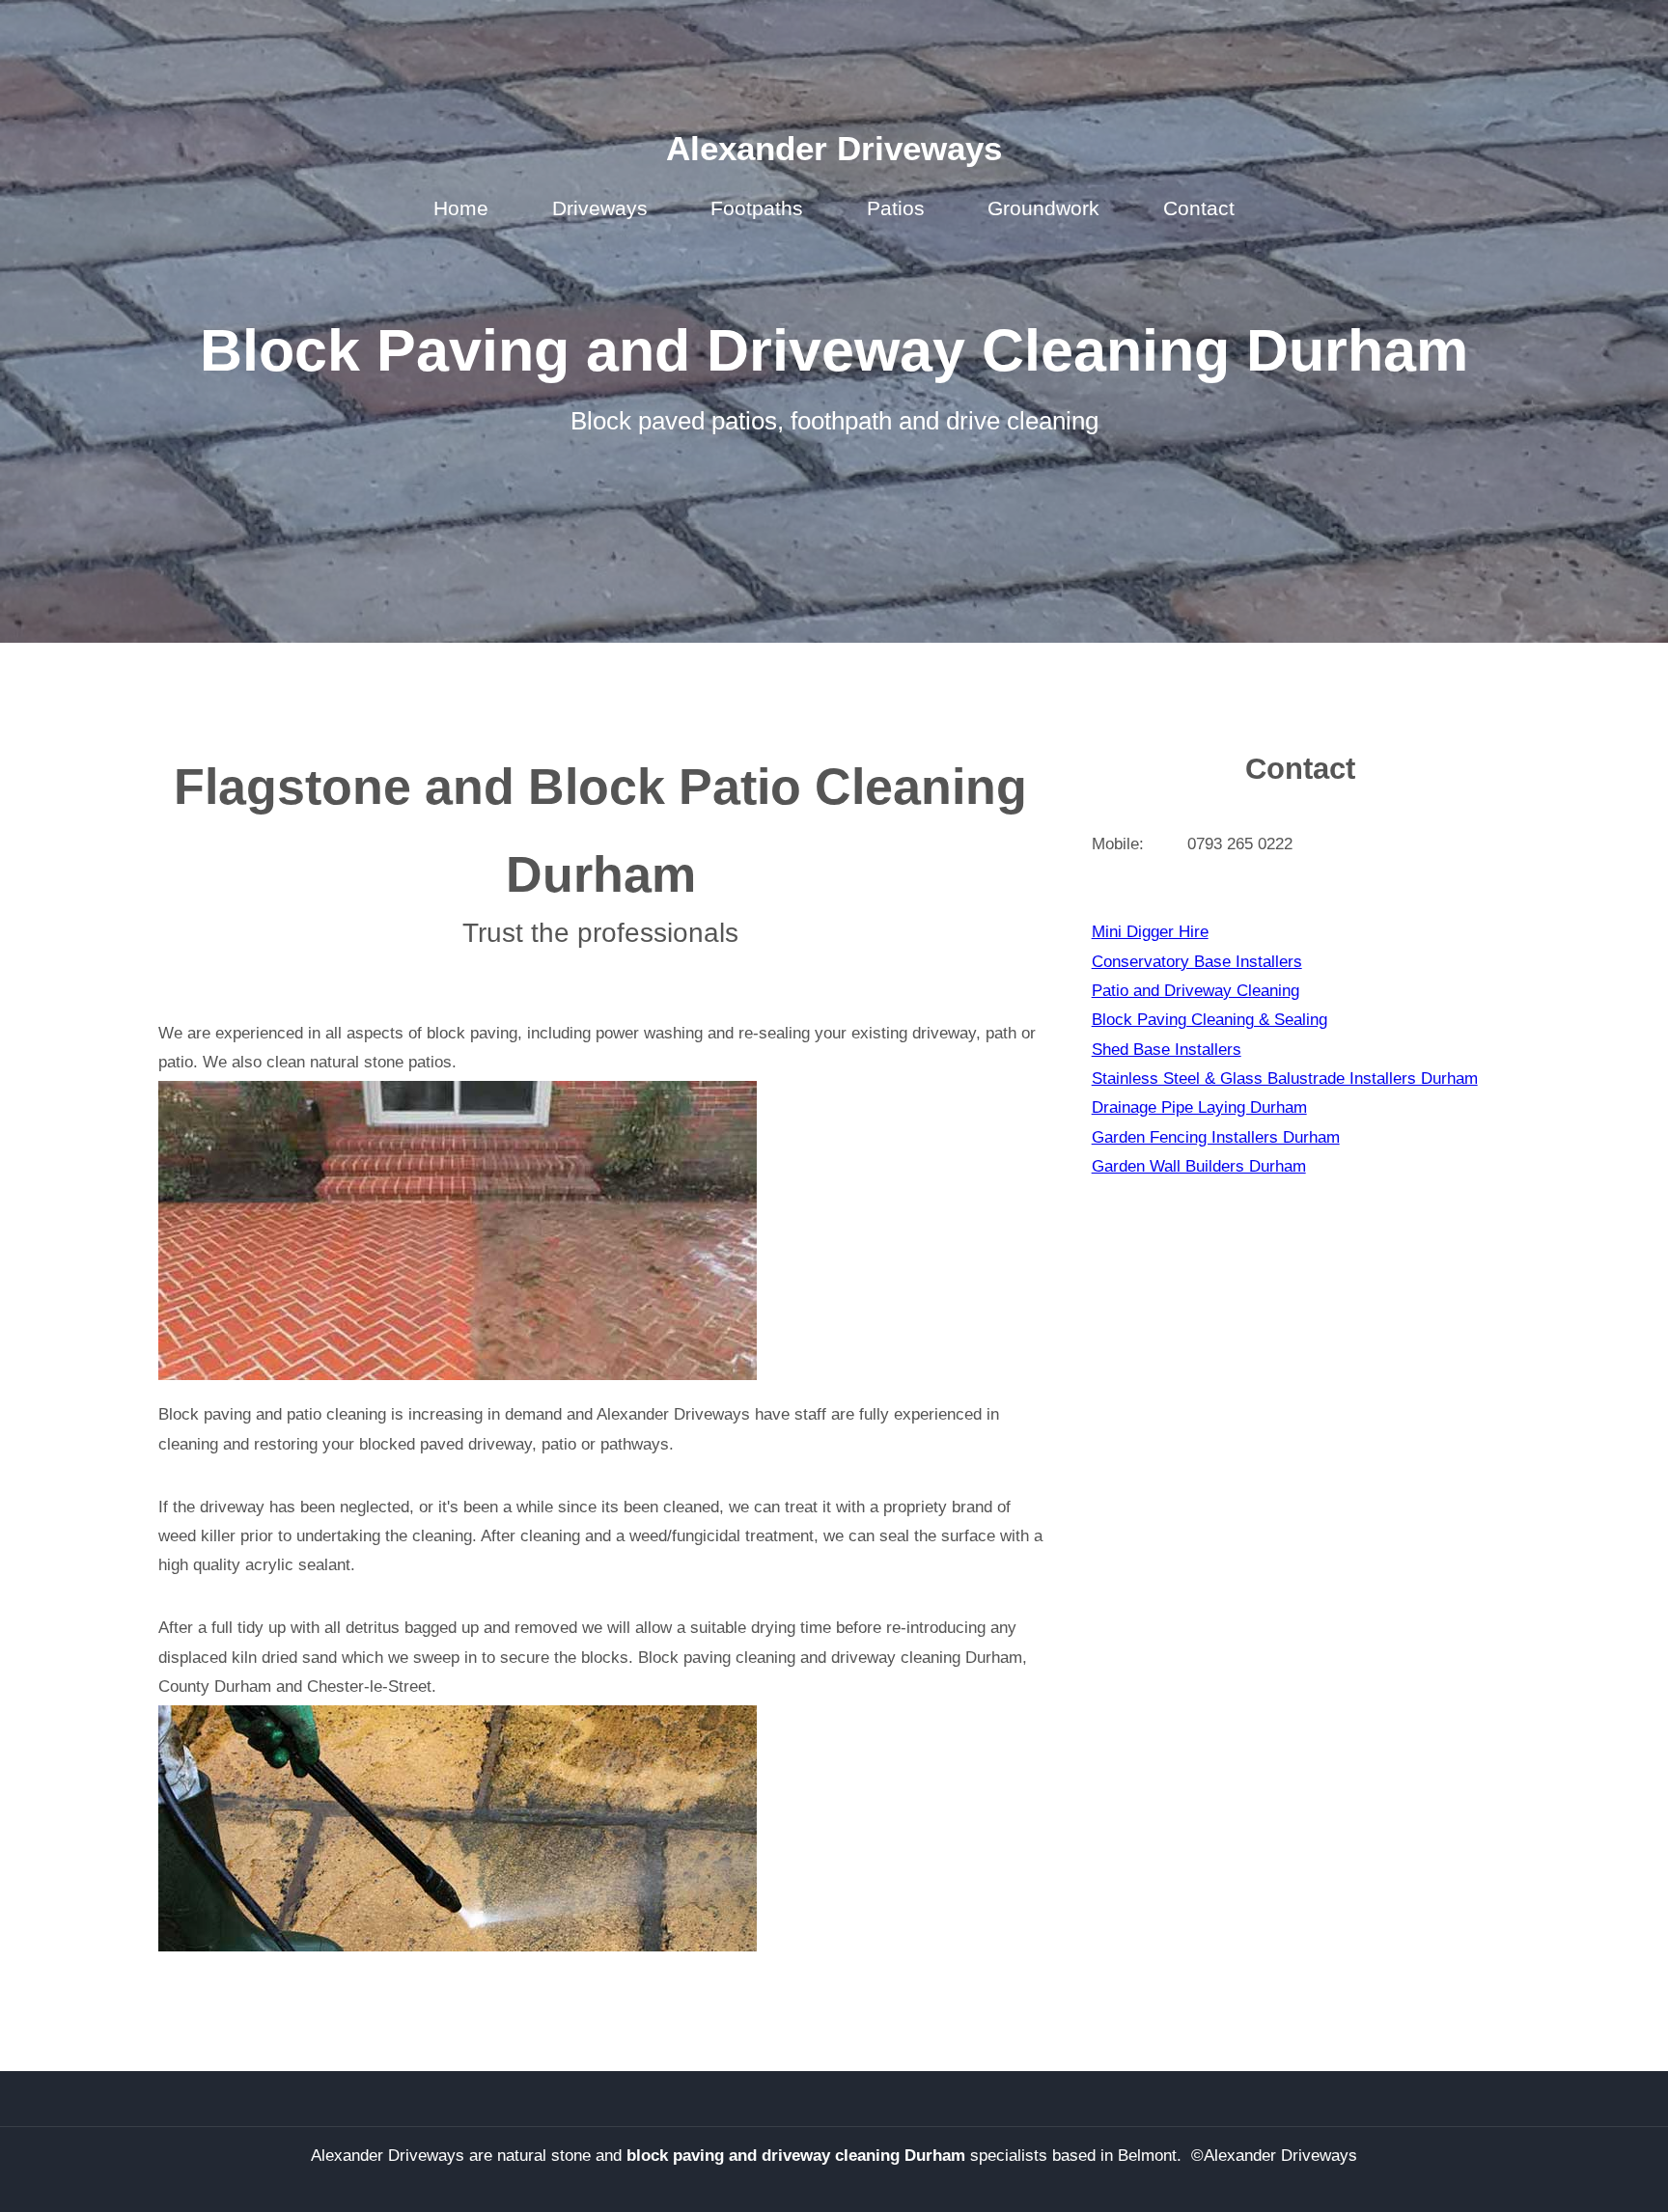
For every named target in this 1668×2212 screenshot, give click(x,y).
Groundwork (1043, 208)
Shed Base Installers (1167, 1049)
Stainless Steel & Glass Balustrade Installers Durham (1285, 1078)
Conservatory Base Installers (1197, 961)
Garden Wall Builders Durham (1199, 1166)
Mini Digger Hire (1150, 931)
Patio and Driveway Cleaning (1195, 990)
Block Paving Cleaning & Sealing (1209, 1019)
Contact (1199, 208)
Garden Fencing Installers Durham (1216, 1137)
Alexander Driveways (834, 149)
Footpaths (757, 208)
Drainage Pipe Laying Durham (1199, 1107)
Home (461, 208)
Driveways (600, 208)
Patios (896, 208)
